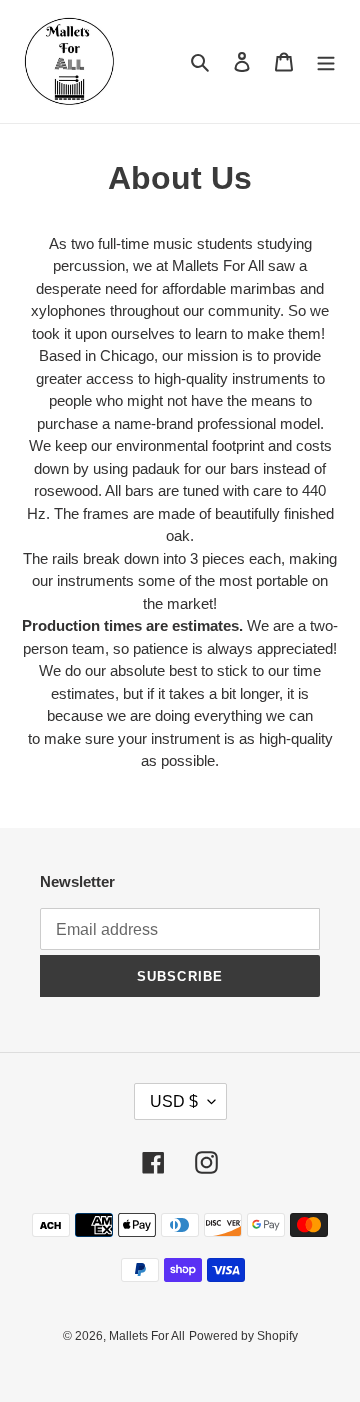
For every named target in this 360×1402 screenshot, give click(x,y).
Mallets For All (147, 1336)
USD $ (174, 1101)
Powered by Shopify (243, 1336)
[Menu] (326, 61)
